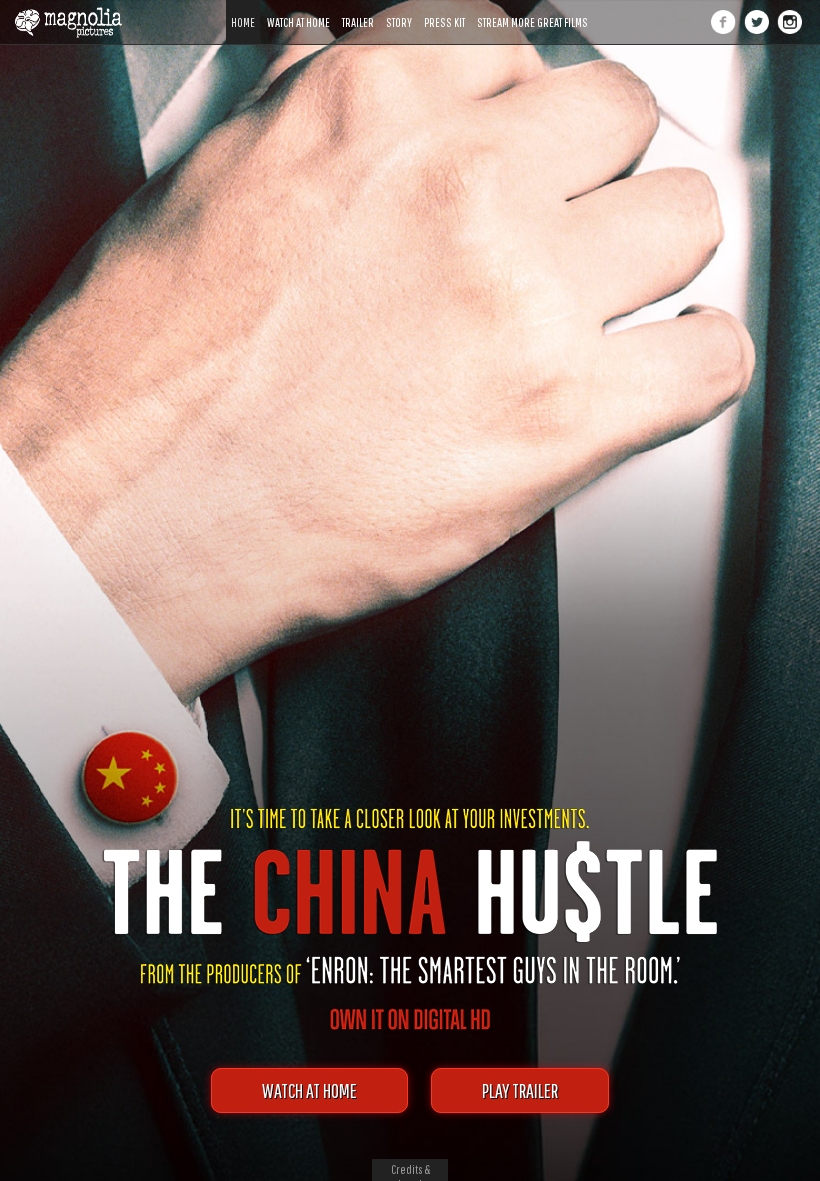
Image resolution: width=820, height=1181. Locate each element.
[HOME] (243, 7)
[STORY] (399, 7)
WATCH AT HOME (309, 1090)
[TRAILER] (358, 7)
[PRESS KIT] (444, 7)
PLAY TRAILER (520, 1090)
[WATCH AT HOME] (298, 7)
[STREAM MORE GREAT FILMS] (532, 7)
